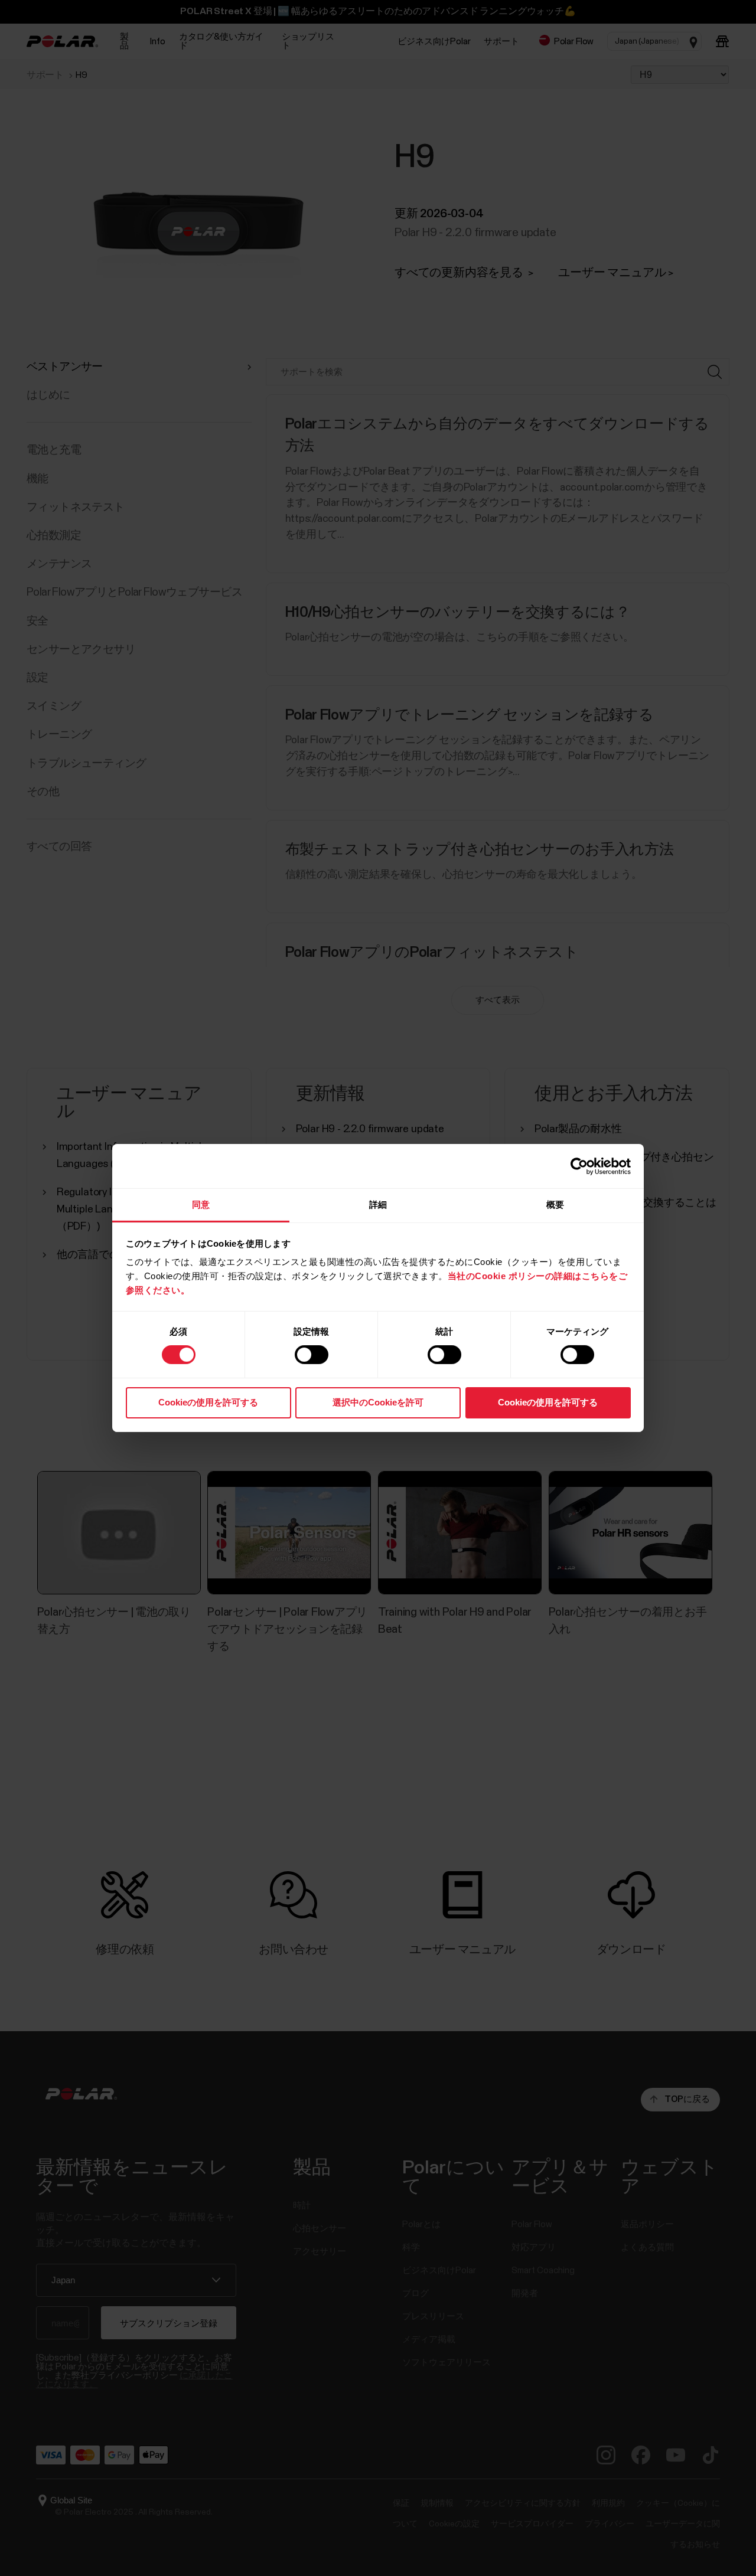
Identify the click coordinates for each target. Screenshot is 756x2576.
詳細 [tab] (378, 1204)
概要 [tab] (555, 1204)
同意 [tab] (201, 1204)
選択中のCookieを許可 (378, 1402)
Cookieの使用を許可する (208, 1402)
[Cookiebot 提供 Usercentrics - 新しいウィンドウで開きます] (579, 1166)
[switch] (312, 1355)
